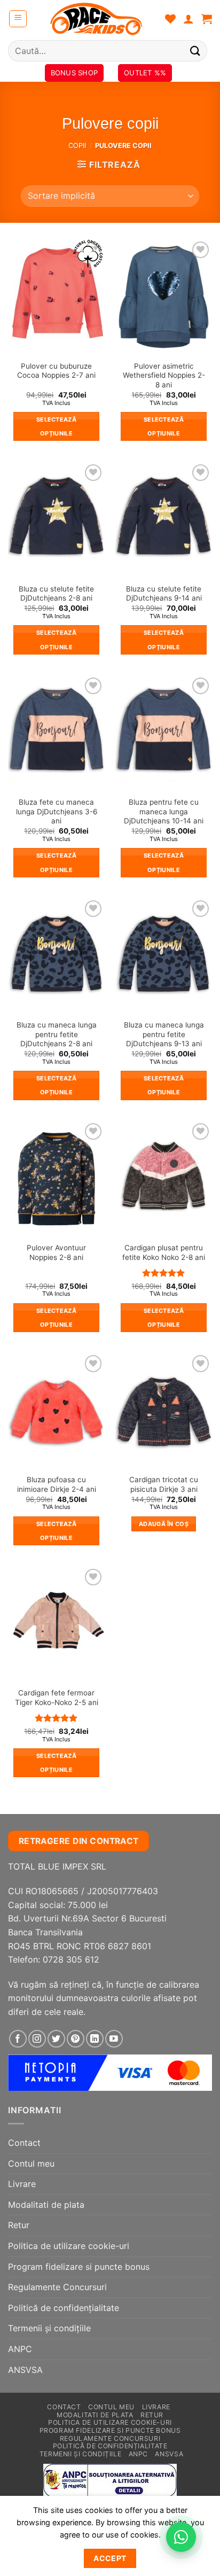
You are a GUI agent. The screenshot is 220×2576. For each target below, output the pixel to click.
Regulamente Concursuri (57, 2287)
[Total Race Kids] (96, 19)
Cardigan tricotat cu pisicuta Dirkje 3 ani (164, 1484)
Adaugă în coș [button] (164, 1524)
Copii (77, 146)
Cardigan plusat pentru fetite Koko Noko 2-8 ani (164, 1252)
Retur (19, 2225)
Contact (24, 2143)
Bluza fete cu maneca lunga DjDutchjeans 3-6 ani (57, 811)
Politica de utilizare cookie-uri (69, 2246)
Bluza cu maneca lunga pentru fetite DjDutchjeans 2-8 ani (57, 1034)
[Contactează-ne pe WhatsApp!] (181, 2537)
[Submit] (195, 50)
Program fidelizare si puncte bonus (79, 2267)
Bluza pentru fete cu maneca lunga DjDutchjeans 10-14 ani (164, 811)
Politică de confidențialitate (64, 2308)
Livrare (22, 2184)
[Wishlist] (170, 19)
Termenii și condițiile (49, 2328)
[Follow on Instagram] (37, 2039)
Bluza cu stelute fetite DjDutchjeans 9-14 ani (164, 594)
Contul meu (31, 2163)
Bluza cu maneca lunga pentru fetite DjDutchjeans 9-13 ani (164, 1034)
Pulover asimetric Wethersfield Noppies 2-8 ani (164, 375)
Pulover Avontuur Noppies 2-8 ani (56, 1252)
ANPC (20, 2349)
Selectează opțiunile (56, 426)
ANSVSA (25, 2370)
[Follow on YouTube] (114, 2039)
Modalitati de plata (46, 2205)
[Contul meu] (188, 19)
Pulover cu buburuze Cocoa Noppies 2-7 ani (56, 371)
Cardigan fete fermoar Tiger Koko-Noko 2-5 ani (57, 1698)
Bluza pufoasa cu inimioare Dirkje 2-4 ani (57, 1484)
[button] (18, 19)
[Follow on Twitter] (56, 2039)
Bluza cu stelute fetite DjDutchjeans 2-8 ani (56, 594)
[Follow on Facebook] (18, 2039)
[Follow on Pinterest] (76, 2039)
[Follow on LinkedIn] (95, 2039)
